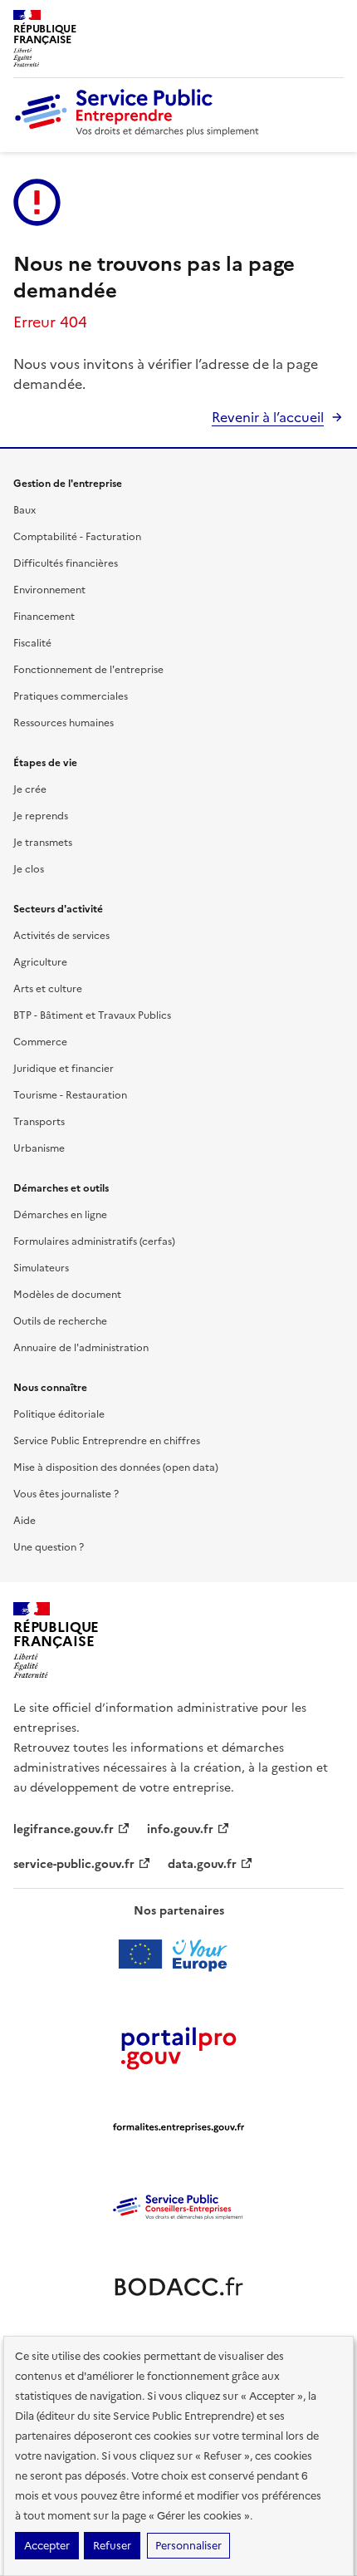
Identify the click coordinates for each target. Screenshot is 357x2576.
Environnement (49, 590)
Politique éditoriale (59, 1414)
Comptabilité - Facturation (77, 537)
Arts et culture (48, 989)
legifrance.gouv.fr (64, 1829)
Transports (39, 1122)
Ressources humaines (64, 723)
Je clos (29, 869)
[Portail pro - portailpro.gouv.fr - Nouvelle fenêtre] (178, 2048)
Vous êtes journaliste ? (66, 1494)
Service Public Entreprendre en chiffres (107, 1441)
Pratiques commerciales (71, 696)
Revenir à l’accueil (268, 417)
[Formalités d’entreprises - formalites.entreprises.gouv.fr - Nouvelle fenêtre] (178, 2127)
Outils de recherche (60, 1321)
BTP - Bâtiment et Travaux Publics (92, 1015)
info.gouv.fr (180, 1829)
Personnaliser (188, 2546)
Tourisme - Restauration (70, 1095)
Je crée (30, 789)
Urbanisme (39, 1148)
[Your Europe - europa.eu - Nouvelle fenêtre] (179, 1954)
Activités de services (61, 936)
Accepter (47, 2546)
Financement (44, 617)
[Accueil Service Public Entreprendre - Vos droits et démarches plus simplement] (138, 132)
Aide (24, 1521)
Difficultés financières (66, 563)
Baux (24, 510)
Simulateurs (41, 1268)
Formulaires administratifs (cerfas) (94, 1241)
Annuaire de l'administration (81, 1348)
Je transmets (43, 843)
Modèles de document (67, 1295)
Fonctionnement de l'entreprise (88, 670)
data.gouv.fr (202, 1864)
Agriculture (40, 962)
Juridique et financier (64, 1069)
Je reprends (41, 816)
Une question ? (49, 1547)
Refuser (112, 2546)
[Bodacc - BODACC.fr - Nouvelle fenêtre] (178, 2287)
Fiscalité (32, 643)
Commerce (40, 1042)
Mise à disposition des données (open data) (116, 1467)
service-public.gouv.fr (74, 1864)
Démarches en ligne (60, 1215)
